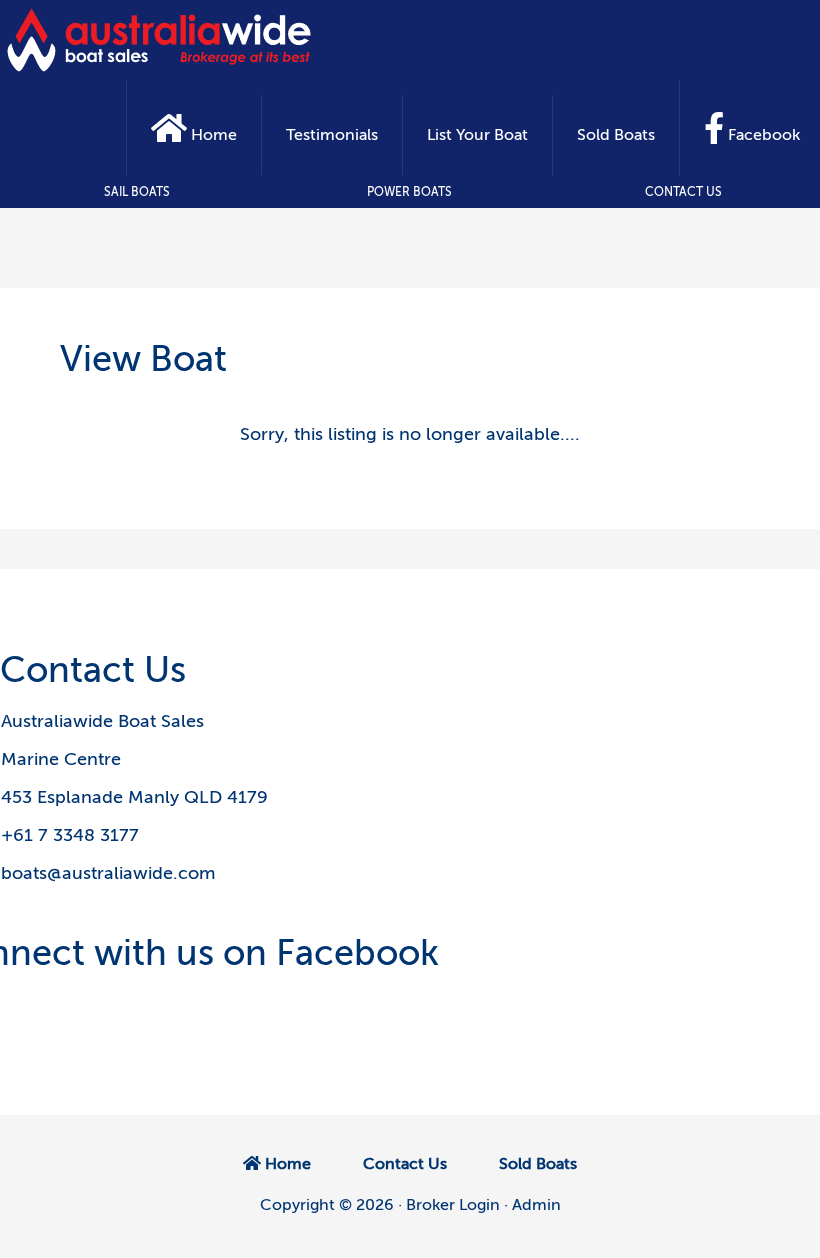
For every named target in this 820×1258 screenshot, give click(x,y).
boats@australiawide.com (108, 873)
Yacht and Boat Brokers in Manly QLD (160, 40)
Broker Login (453, 1205)
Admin (536, 1205)
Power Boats (409, 192)
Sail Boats (137, 192)
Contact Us (683, 192)
